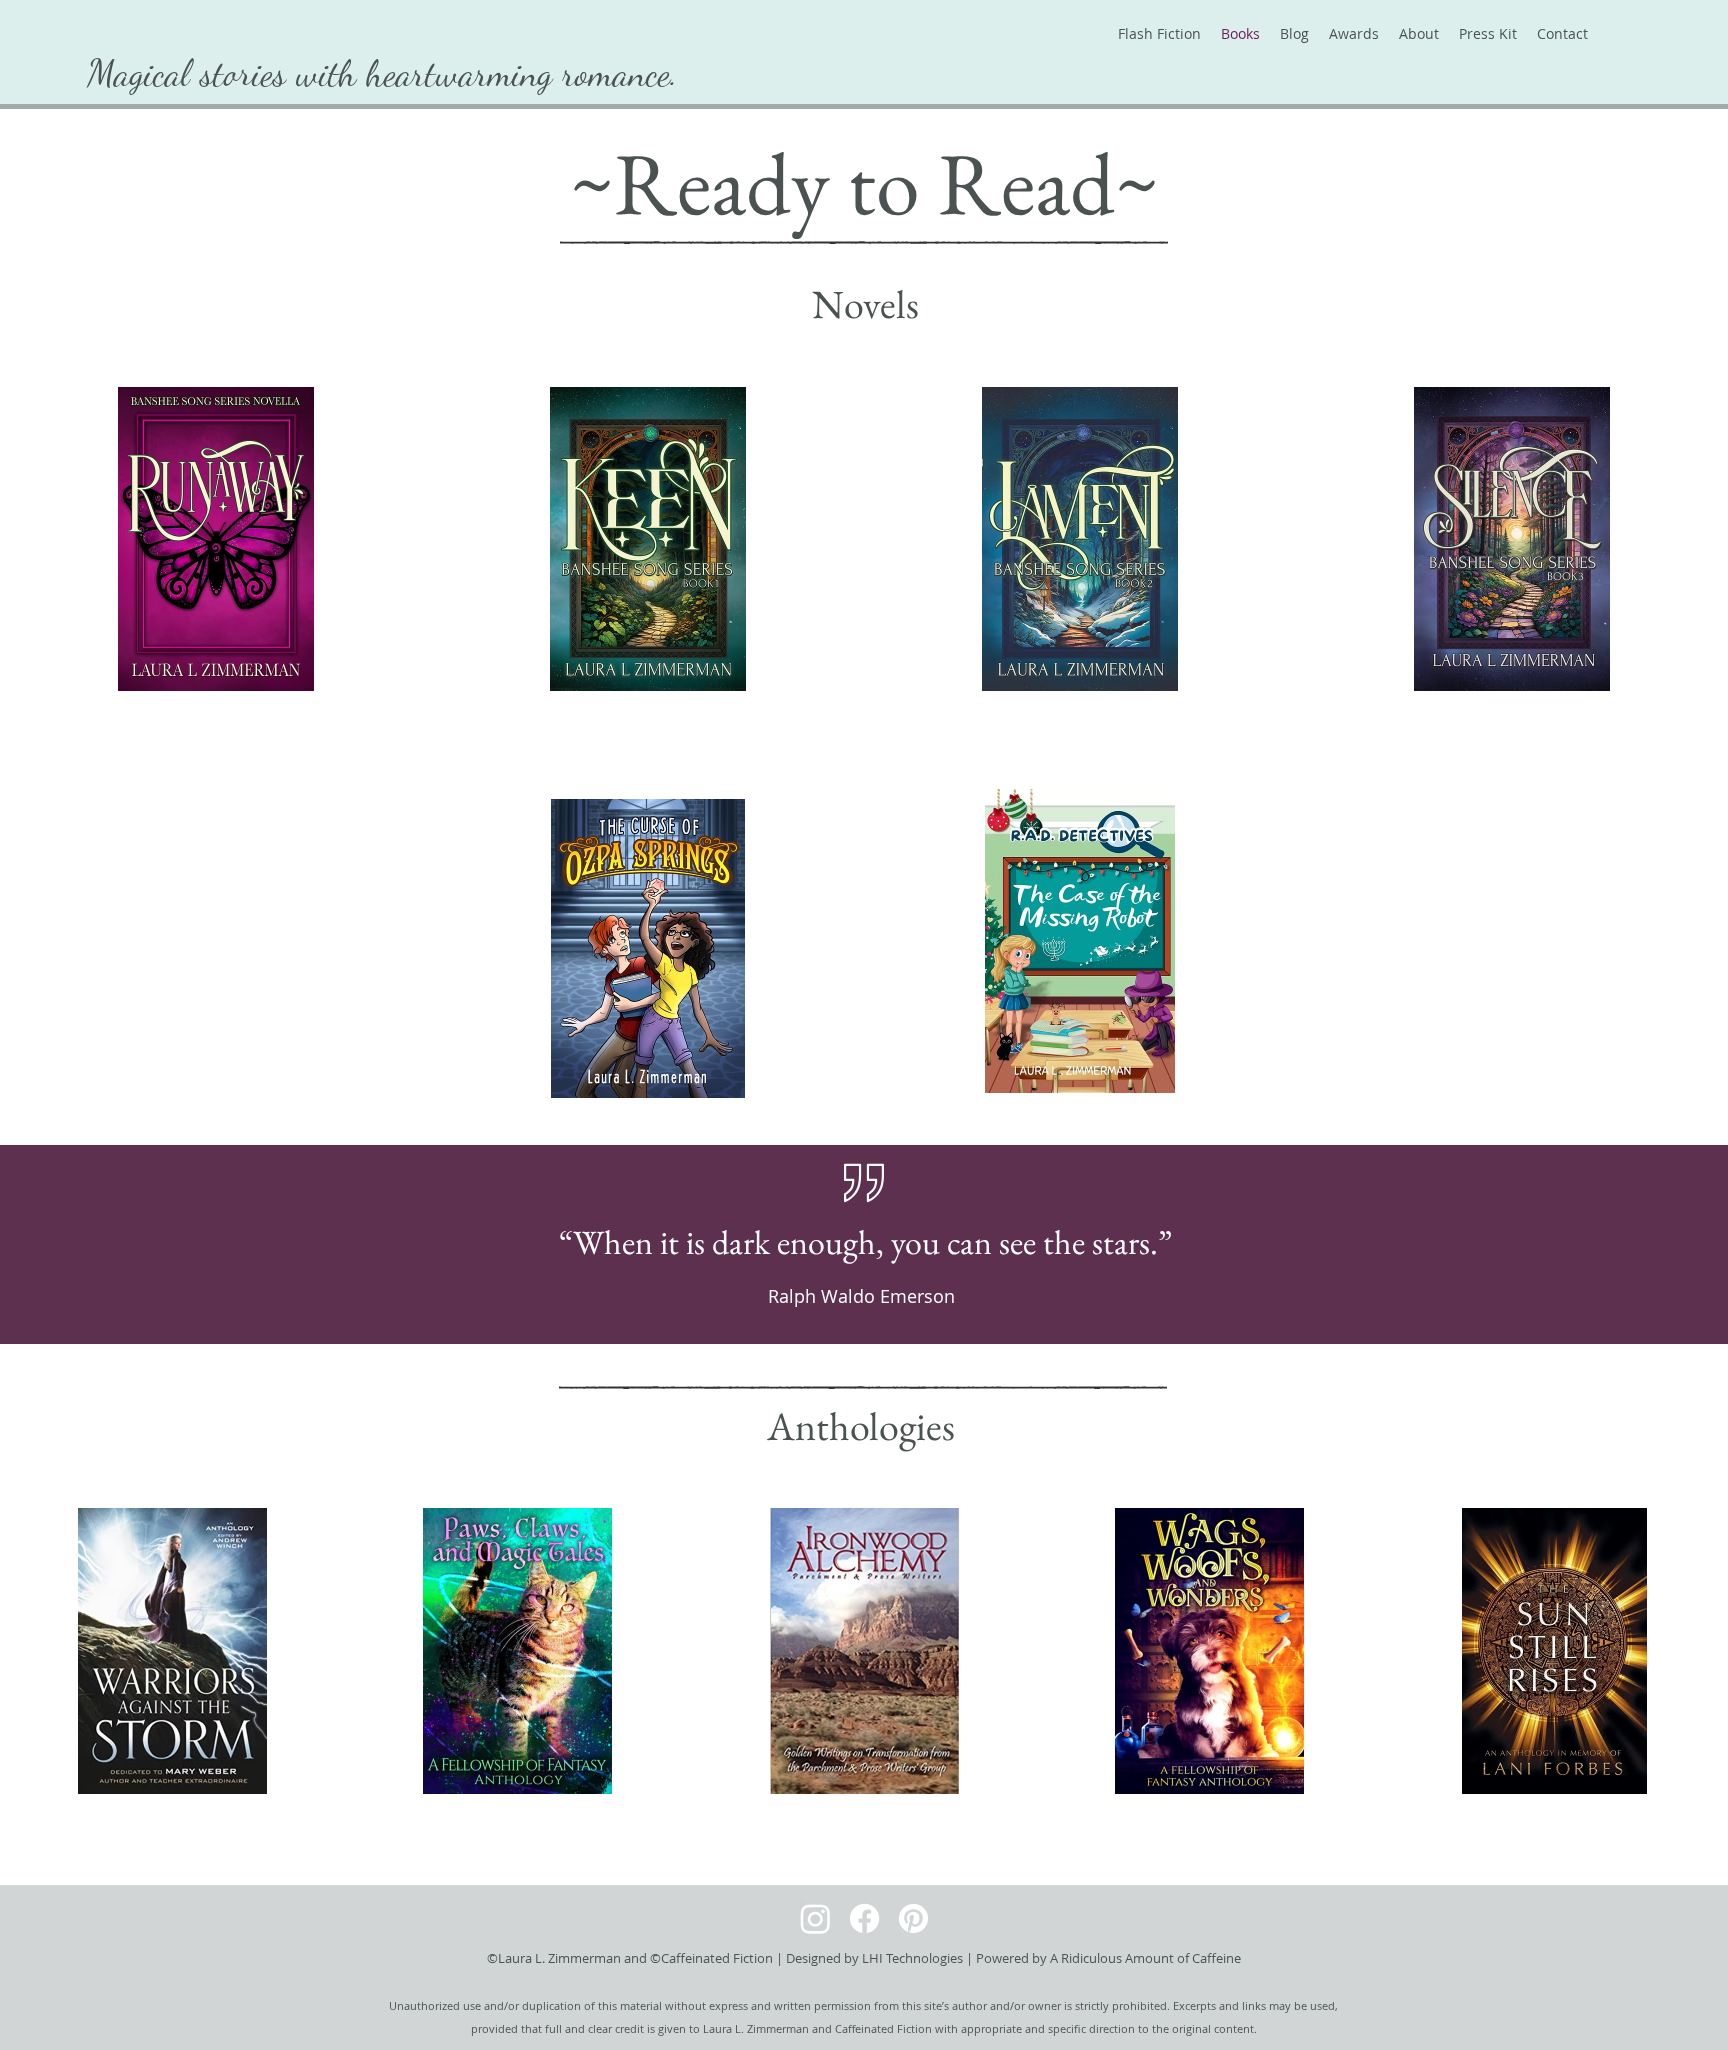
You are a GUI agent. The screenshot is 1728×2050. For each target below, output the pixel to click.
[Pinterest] (913, 1918)
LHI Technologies (912, 1958)
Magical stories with (226, 73)
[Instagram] (815, 1918)
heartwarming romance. (522, 73)
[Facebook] (864, 1918)
